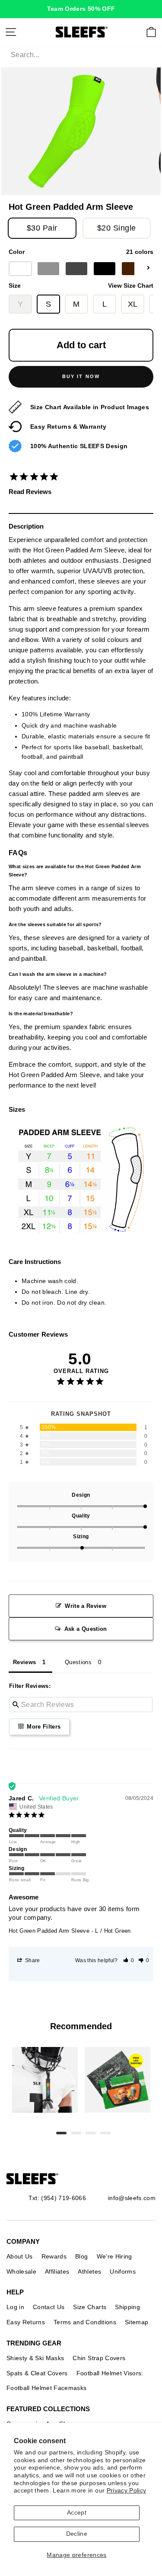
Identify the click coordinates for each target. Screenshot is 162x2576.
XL (133, 304)
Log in (15, 2307)
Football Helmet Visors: (110, 2373)
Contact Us (49, 2307)
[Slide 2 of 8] (118, 2080)
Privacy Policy (127, 2491)
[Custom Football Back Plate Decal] (118, 2080)
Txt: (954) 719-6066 (57, 2198)
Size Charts (90, 2307)
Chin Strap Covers (99, 2358)
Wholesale (21, 2271)
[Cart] (151, 32)
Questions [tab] (78, 1662)
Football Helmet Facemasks (47, 2388)
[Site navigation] (11, 32)
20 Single (117, 228)
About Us (20, 2256)
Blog (81, 2256)
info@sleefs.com (132, 2198)
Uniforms (123, 2271)
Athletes (89, 2271)
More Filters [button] (43, 1727)
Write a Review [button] (86, 1606)
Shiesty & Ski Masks (35, 2358)
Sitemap (137, 2322)
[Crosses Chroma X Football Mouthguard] (45, 2080)
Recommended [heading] (81, 2026)
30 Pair (42, 228)
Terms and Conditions (85, 2322)
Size (81, 286)
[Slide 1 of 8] (45, 2080)
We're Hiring (114, 2256)
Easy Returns (26, 2322)
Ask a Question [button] (86, 1629)
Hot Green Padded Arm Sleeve (49, 1931)
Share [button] (32, 1960)
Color (81, 252)
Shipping (127, 2307)
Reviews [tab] (24, 1662)
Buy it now (81, 376)
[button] (129, 1960)
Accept (77, 2513)
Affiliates (57, 2271)
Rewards (54, 2256)
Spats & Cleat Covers (37, 2373)
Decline (77, 2534)
